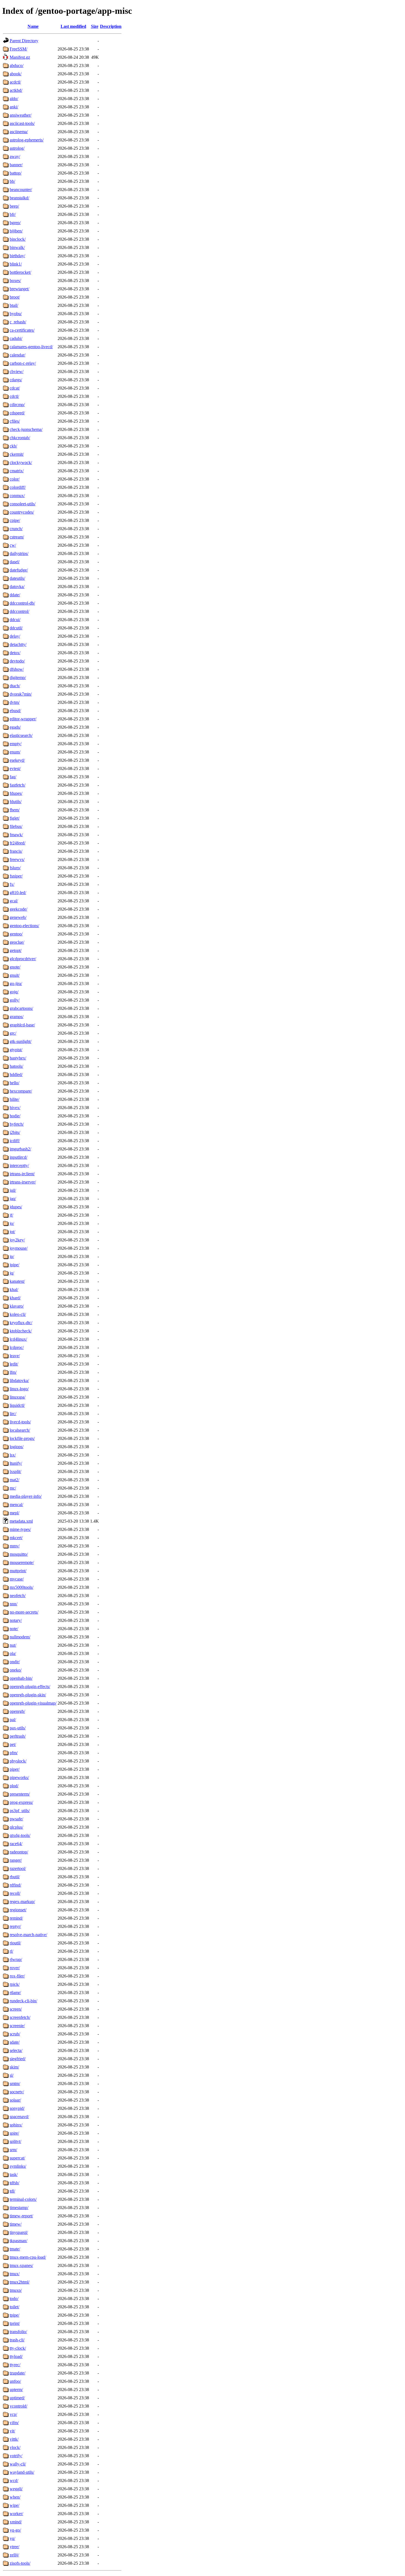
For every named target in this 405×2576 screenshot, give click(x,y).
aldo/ (14, 99)
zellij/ (14, 2555)
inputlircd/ (18, 1157)
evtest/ (15, 768)
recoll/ (15, 1893)
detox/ (15, 653)
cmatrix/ (17, 471)
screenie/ (17, 2026)
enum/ (15, 752)
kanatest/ (17, 1281)
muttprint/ (18, 1571)
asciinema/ (19, 132)
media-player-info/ (26, 1496)
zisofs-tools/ (20, 2563)
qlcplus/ (16, 1827)
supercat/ (17, 2158)
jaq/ (13, 1199)
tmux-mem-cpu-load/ (28, 2257)
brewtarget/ (19, 289)
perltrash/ (18, 1736)
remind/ (16, 1918)
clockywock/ (21, 462)
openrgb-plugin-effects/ (30, 1687)
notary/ (16, 1620)
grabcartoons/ (21, 1008)
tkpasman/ (18, 2241)
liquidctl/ (17, 1405)
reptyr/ (15, 1926)
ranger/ (16, 1860)
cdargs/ (16, 380)
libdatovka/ (19, 1380)
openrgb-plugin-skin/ (28, 1695)
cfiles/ (15, 421)
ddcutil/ (16, 628)
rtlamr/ (15, 1993)
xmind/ (16, 2522)
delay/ (15, 636)
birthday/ (17, 256)
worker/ (16, 2514)
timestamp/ (19, 2208)
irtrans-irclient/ (22, 1174)
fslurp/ (15, 868)
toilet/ (14, 2307)
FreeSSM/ (18, 49)
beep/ (14, 206)
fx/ (12, 884)
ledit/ (14, 1364)
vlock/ (15, 2447)
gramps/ (17, 1017)
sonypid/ (17, 2108)
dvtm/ (15, 702)
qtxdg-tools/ (20, 1835)
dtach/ (15, 686)
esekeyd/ (17, 760)
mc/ (13, 1488)
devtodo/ (17, 661)
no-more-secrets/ (24, 1612)
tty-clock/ (18, 2348)
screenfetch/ (20, 2017)
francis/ (16, 851)
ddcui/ (15, 620)
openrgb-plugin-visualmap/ (33, 1703)
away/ (15, 156)
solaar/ (15, 2100)
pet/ (13, 1744)
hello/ (14, 1083)
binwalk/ (17, 247)
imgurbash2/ (20, 1149)
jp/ (12, 1256)
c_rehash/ (18, 322)
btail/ (14, 305)
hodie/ (15, 1116)
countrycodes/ (22, 512)
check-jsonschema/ (26, 429)
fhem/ (15, 810)
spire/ (14, 2133)
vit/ (12, 2431)
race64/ (16, 1844)
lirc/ (13, 1414)
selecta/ (16, 2050)
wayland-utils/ (22, 2472)
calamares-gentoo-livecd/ (31, 347)
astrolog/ (17, 148)
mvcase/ (17, 1579)
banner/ (16, 165)
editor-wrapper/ (23, 719)
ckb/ (13, 446)
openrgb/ (17, 1711)
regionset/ (18, 1910)
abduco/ (17, 65)
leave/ (15, 1356)
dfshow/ (17, 669)
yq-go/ (15, 2530)
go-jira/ (16, 984)
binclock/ (18, 239)
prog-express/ (21, 1802)
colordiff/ (18, 487)
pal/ (13, 1720)
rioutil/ (15, 1943)
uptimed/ (17, 2398)
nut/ (13, 1645)
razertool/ (18, 1868)
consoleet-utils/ (23, 504)
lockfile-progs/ (22, 1438)
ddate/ (15, 595)
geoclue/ (17, 942)
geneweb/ (18, 917)
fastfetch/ (17, 785)
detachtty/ (18, 644)
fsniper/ (16, 876)
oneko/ (16, 1670)
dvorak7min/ (21, 694)
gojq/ (14, 992)
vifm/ (14, 2423)
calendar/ (17, 355)
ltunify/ (16, 1463)
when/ (15, 2497)
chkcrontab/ (20, 438)
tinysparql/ (19, 2232)
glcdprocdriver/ (23, 959)
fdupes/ (16, 793)
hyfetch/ (17, 1124)
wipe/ (14, 2505)
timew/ (16, 2224)
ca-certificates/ (22, 330)
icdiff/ (15, 1141)
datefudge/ (19, 570)
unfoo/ (15, 2381)
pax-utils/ (18, 1728)
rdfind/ (15, 1885)
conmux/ (17, 496)
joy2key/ (17, 1240)
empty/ (16, 744)
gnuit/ (15, 975)
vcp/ (13, 2414)
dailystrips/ (19, 553)
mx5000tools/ (21, 1587)
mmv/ (15, 1546)
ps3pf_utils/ (20, 1811)
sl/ (12, 2075)
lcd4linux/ (18, 1339)
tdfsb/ (14, 2183)
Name (33, 26)
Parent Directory (24, 41)
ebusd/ (15, 711)
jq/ (12, 1273)
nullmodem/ (20, 1637)
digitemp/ (18, 677)
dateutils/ (17, 578)
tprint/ (15, 2323)
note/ (14, 1629)
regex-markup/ (22, 1902)
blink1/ (16, 264)
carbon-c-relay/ (23, 363)
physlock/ (18, 1761)
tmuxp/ (16, 2290)
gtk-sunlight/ (21, 1041)
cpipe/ (15, 520)
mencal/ (16, 1505)
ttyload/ (16, 2356)
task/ (14, 2174)
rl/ (11, 1951)
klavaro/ (17, 1306)
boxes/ (15, 281)
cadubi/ (16, 338)
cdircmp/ (17, 405)
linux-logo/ (19, 1389)
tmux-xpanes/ (21, 2265)
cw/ (13, 545)
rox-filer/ (17, 1976)
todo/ (14, 2299)
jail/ (13, 1190)
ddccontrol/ (19, 611)
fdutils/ (16, 802)
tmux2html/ (20, 2282)
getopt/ (16, 950)
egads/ (15, 727)
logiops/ (17, 1447)
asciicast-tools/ (22, 123)
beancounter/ (21, 190)
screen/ (16, 2009)
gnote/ (15, 967)
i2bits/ (15, 1132)
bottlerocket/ (20, 272)
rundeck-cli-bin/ (23, 2001)
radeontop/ (19, 1852)
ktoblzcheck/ (21, 1331)
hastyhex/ (18, 1058)
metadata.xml (21, 1521)
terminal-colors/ (23, 2199)
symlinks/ (18, 2166)
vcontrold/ (18, 2406)
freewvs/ (17, 859)
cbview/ (17, 371)
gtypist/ (16, 1050)
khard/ (15, 1298)
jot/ (12, 1232)
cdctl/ (14, 396)
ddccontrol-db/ (22, 603)
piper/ (15, 1769)
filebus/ (16, 826)
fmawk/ (16, 835)
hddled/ (16, 1074)
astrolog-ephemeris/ (27, 140)
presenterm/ (20, 1794)
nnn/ (13, 1604)
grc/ (13, 1033)
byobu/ (16, 314)
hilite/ (14, 1099)
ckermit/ (17, 454)
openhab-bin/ (21, 1678)
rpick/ (15, 1984)
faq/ (13, 777)
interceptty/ (19, 1165)
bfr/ (13, 214)
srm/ (13, 2150)
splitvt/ (15, 2141)
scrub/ (15, 2034)
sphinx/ (16, 2125)
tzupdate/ (17, 2373)
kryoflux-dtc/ (21, 1323)
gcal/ (14, 901)
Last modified (73, 26)
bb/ (12, 181)
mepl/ (14, 1513)
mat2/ (14, 1480)
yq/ (12, 2538)
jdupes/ (16, 1207)
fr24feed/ (17, 843)
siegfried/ (18, 2059)
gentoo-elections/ (24, 926)
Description (111, 26)
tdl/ (12, 2191)
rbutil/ (15, 1877)
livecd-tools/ (20, 1422)
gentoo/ (16, 934)
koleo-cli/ (18, 1314)
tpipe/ (14, 2315)
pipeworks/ (19, 1777)
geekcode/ (18, 909)
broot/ (15, 297)
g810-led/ (18, 893)
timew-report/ (21, 2216)
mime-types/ (20, 1529)
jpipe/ (14, 1265)
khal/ (14, 1290)
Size (95, 26)
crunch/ (16, 529)
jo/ (12, 1223)
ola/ (13, 1653)
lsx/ (13, 1455)
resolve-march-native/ (28, 1935)
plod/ (14, 1786)
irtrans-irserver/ (23, 1182)
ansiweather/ (21, 115)
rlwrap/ (16, 1959)
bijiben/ (16, 231)
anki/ (14, 107)
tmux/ (15, 2274)
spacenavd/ (19, 2117)
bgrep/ (15, 223)
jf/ (11, 1215)
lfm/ (13, 1372)
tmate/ (15, 2249)
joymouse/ (19, 1248)
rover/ (15, 1968)
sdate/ (15, 2042)
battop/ (16, 173)
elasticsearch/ (21, 735)
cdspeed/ (17, 413)
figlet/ (15, 818)
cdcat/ (15, 388)
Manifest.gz (20, 57)
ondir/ (15, 1662)
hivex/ (15, 1108)
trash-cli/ (17, 2340)
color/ (15, 479)
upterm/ (16, 2389)
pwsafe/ (16, 1819)
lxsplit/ (15, 1471)
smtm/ (15, 2083)
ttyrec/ (15, 2365)
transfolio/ (18, 2332)
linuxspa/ (17, 1397)
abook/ (16, 74)
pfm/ (14, 1753)
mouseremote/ (22, 1562)
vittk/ (14, 2439)
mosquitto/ (19, 1554)
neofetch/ (18, 1596)
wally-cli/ (18, 2464)
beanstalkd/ (19, 198)
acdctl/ (15, 82)
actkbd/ (16, 90)
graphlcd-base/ (22, 1025)
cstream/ (17, 537)
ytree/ (14, 2547)
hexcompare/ (21, 1091)
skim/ (14, 2067)
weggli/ (16, 2489)
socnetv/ (17, 2092)
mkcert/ (16, 1538)
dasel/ (15, 562)
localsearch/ (20, 1430)
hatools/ (16, 1066)
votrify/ (16, 2456)
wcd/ (14, 2480)
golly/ (15, 1000)
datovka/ (17, 587)
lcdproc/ (17, 1347)
